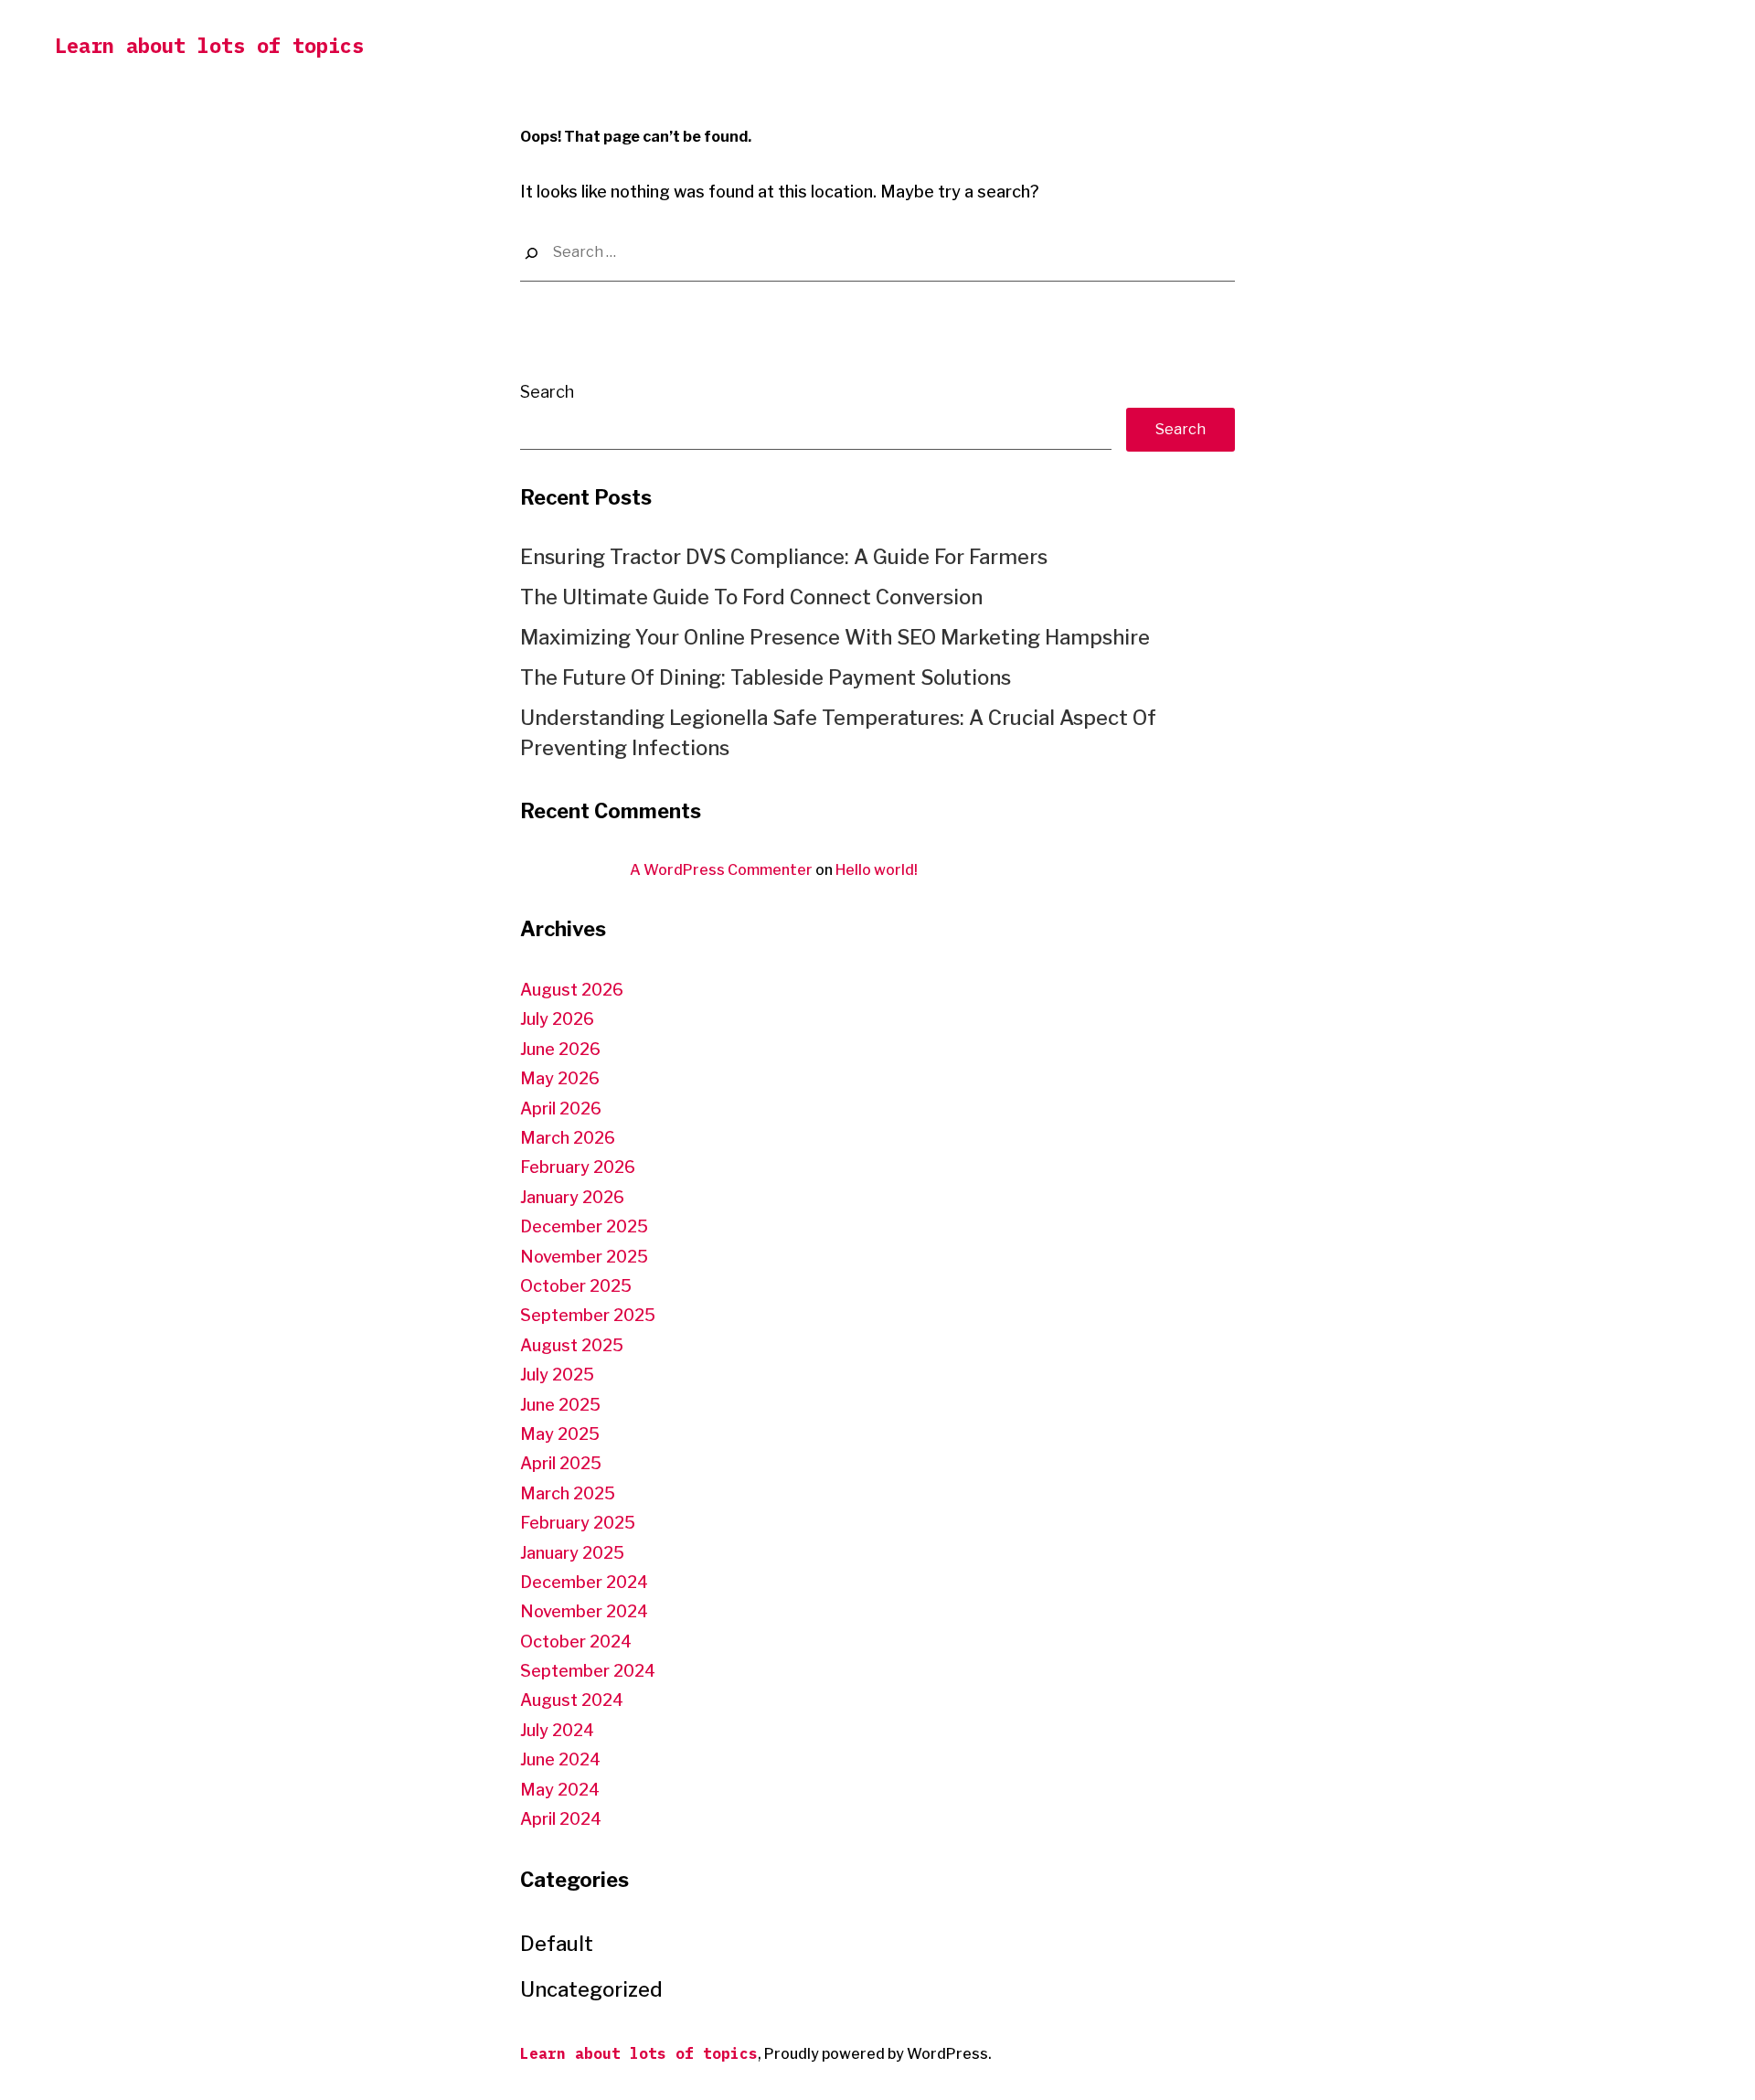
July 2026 (557, 1019)
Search (547, 392)
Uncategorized (591, 1989)
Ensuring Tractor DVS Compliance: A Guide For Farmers (784, 557)
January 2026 (572, 1197)
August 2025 (572, 1345)
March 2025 (568, 1493)
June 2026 (560, 1049)
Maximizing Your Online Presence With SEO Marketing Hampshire (835, 637)
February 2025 (578, 1523)
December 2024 (584, 1582)
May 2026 (560, 1078)
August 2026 (572, 990)
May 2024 (560, 1790)
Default (557, 1944)
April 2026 (561, 1109)
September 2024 (588, 1671)
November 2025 (584, 1257)
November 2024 (584, 1611)
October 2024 (576, 1642)
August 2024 (572, 1700)
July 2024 (557, 1730)
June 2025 (560, 1405)
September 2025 (588, 1315)
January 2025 (572, 1553)
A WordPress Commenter (721, 870)
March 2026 (568, 1138)
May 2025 (560, 1434)
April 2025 (561, 1463)
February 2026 (578, 1167)
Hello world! (877, 870)
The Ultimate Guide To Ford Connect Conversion (751, 597)
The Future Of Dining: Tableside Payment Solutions (766, 677)
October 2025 (576, 1286)
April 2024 (561, 1819)
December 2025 (584, 1226)
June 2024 (560, 1759)
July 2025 (557, 1375)
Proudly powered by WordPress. (878, 2054)
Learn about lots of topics (209, 45)
